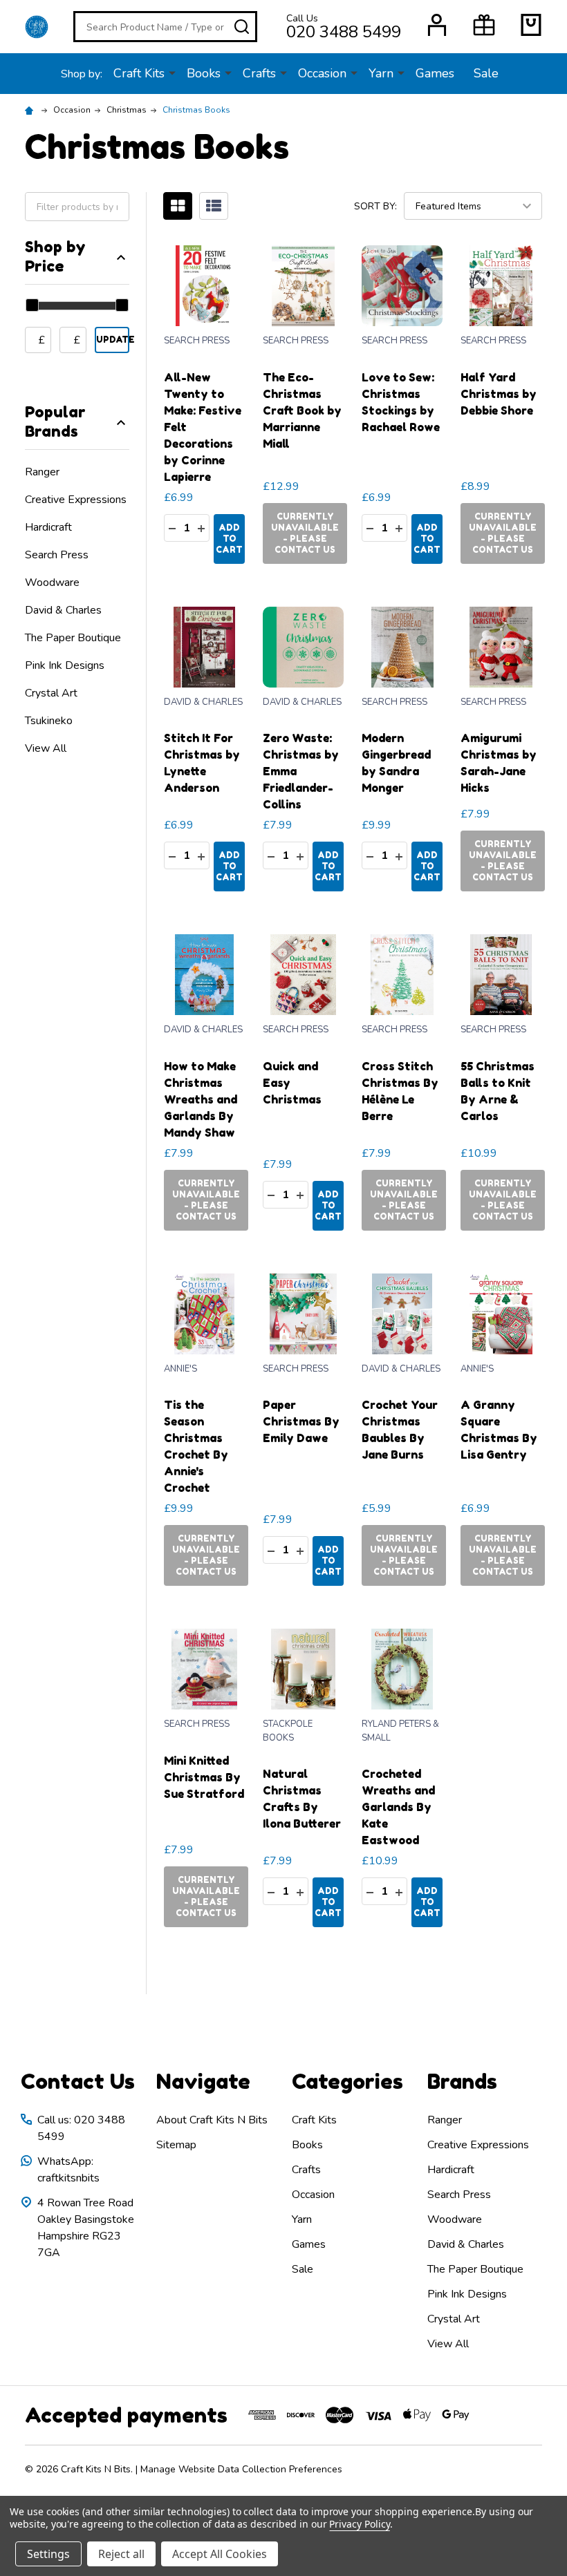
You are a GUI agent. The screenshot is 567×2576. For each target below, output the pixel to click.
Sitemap (176, 2145)
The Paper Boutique (73, 638)
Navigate (203, 2081)
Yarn (381, 73)
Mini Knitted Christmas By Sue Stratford (204, 1777)
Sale (486, 73)
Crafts (259, 73)
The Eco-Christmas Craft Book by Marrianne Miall (302, 410)
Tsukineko (49, 721)
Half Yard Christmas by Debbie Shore (499, 394)
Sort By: (375, 206)
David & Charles (63, 610)
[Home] (31, 110)
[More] (172, 73)
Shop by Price (55, 256)
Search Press (57, 555)
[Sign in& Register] (437, 25)
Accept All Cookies (220, 2554)
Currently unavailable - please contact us (305, 533)
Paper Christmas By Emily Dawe (301, 1421)
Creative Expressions (76, 500)
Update (113, 340)
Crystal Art (51, 693)
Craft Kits (139, 73)
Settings (48, 2554)
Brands (462, 2081)
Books (204, 73)
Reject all (121, 2554)
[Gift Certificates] (484, 25)
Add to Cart (229, 539)
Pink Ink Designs (65, 665)
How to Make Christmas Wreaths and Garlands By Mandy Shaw (201, 1099)
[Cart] (531, 25)
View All (46, 748)
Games (435, 73)
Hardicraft (48, 527)
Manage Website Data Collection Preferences (241, 2469)
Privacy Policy (359, 2524)
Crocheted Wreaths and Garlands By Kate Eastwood (398, 1807)
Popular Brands (55, 422)
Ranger (42, 472)
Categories (347, 2081)
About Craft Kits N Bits (212, 2120)
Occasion (322, 73)
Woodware (52, 583)
